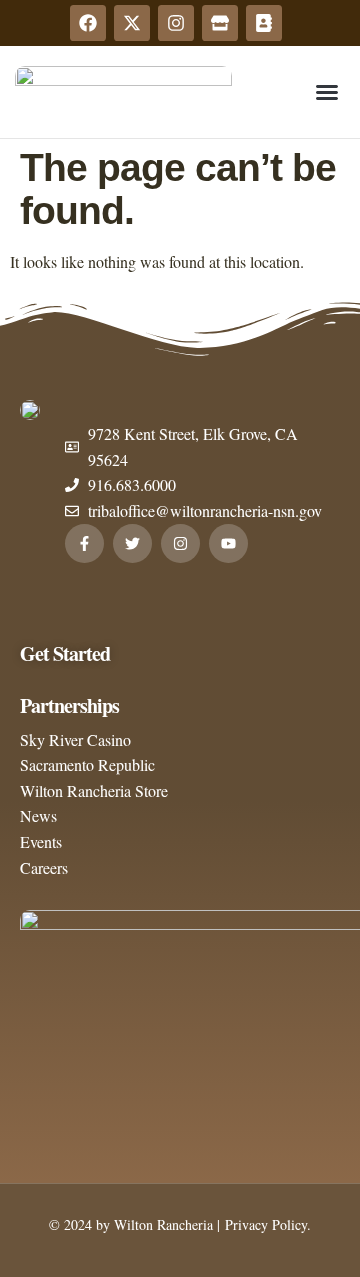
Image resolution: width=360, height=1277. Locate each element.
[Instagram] (176, 23)
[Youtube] (228, 543)
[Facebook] (88, 23)
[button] (327, 92)
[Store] (220, 23)
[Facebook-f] (84, 543)
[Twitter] (132, 543)
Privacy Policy (263, 1224)
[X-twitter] (132, 23)
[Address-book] (264, 23)
